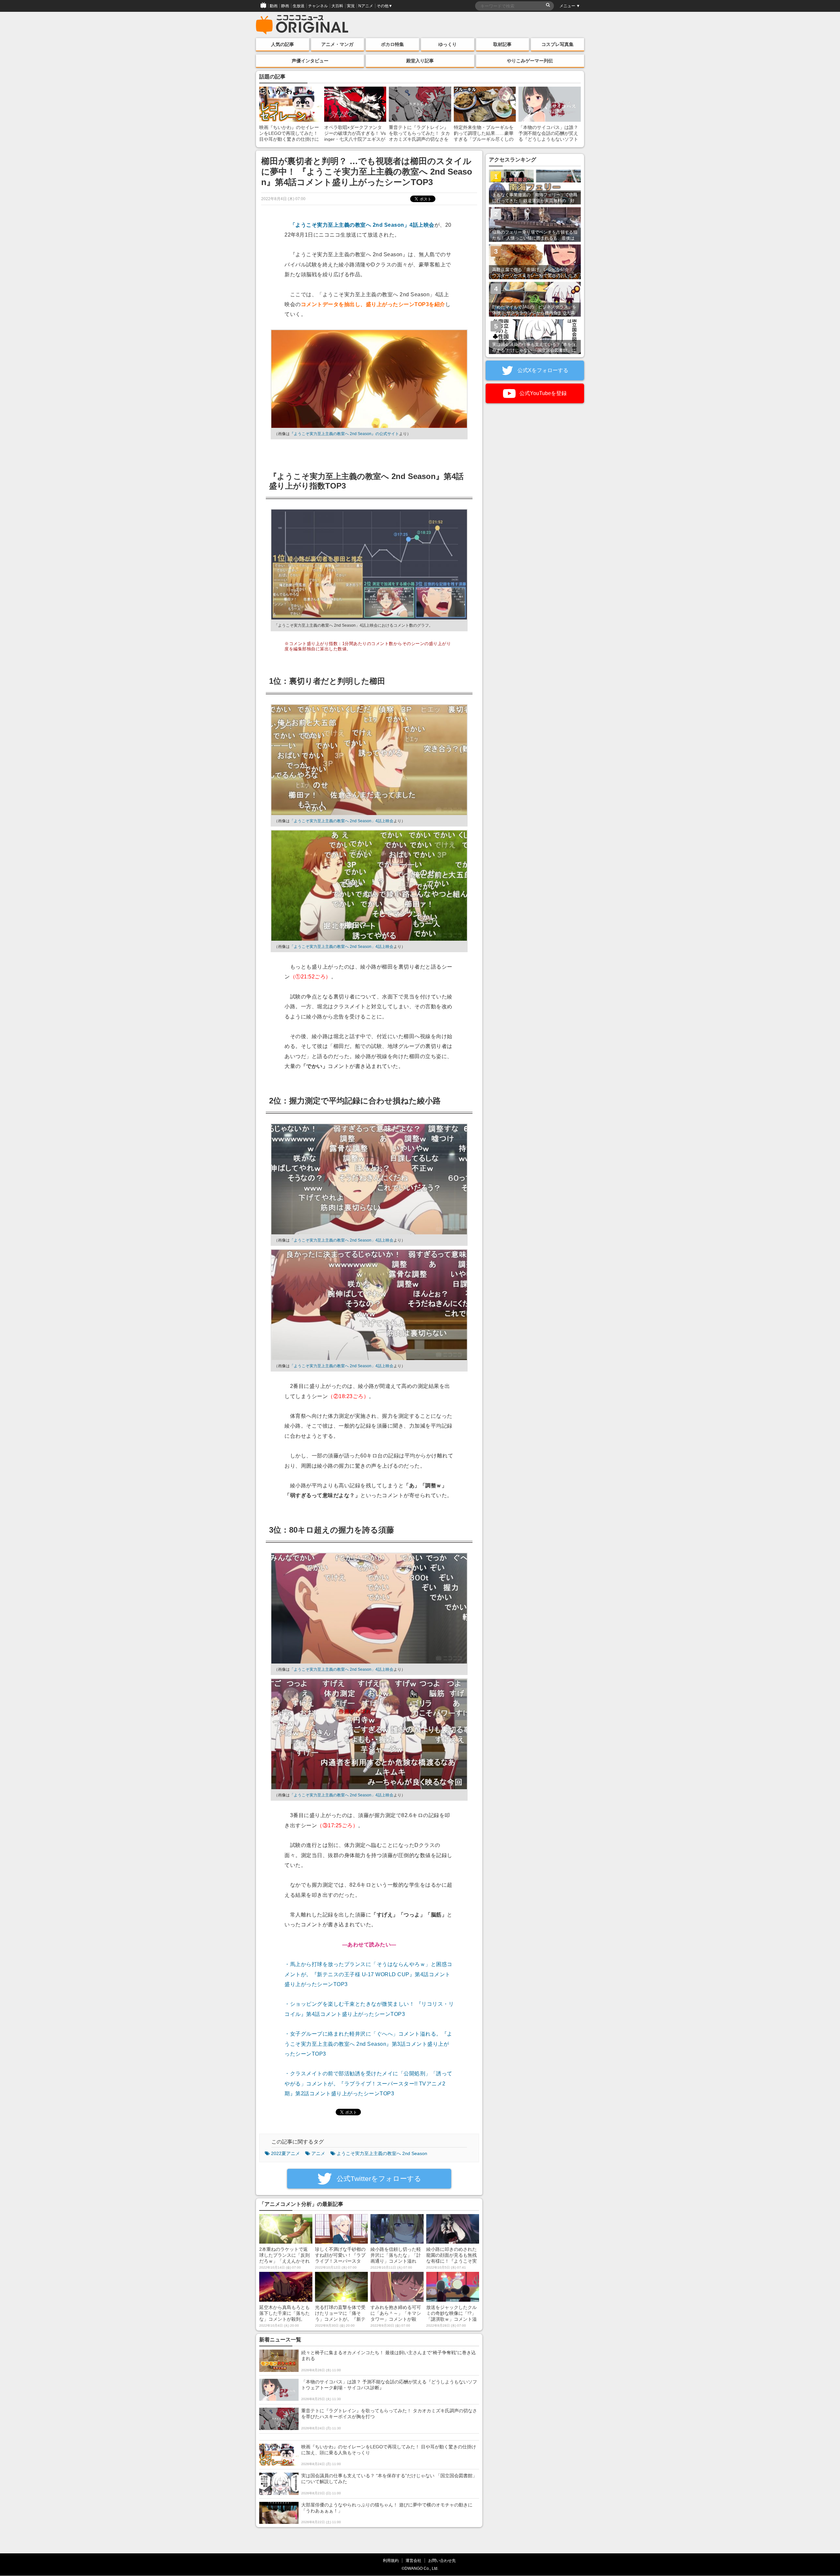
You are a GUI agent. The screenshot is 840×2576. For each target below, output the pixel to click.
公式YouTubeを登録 (542, 393)
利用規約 (391, 2560)
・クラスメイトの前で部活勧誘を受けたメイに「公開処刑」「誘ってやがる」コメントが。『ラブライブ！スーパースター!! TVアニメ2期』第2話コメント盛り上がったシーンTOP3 (368, 2084)
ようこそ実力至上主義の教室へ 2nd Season (382, 2153)
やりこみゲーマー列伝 (530, 61)
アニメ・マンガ (337, 44)
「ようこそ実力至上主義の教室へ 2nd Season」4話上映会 (362, 225)
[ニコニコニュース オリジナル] (302, 25)
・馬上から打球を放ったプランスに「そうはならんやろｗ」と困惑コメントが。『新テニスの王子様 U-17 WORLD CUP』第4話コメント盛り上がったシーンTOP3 (368, 1974)
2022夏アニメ (285, 2153)
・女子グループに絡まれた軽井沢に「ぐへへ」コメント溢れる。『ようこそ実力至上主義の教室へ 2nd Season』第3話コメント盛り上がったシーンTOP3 (368, 2044)
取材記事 (502, 44)
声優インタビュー (310, 61)
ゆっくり (448, 44)
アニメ (318, 2153)
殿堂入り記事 (420, 61)
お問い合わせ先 (442, 2560)
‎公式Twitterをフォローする (378, 2178)
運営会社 (413, 2560)
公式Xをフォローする (542, 370)
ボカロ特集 (392, 44)
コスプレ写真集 (557, 44)
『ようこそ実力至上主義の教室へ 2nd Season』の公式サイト (344, 434)
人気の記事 (283, 44)
